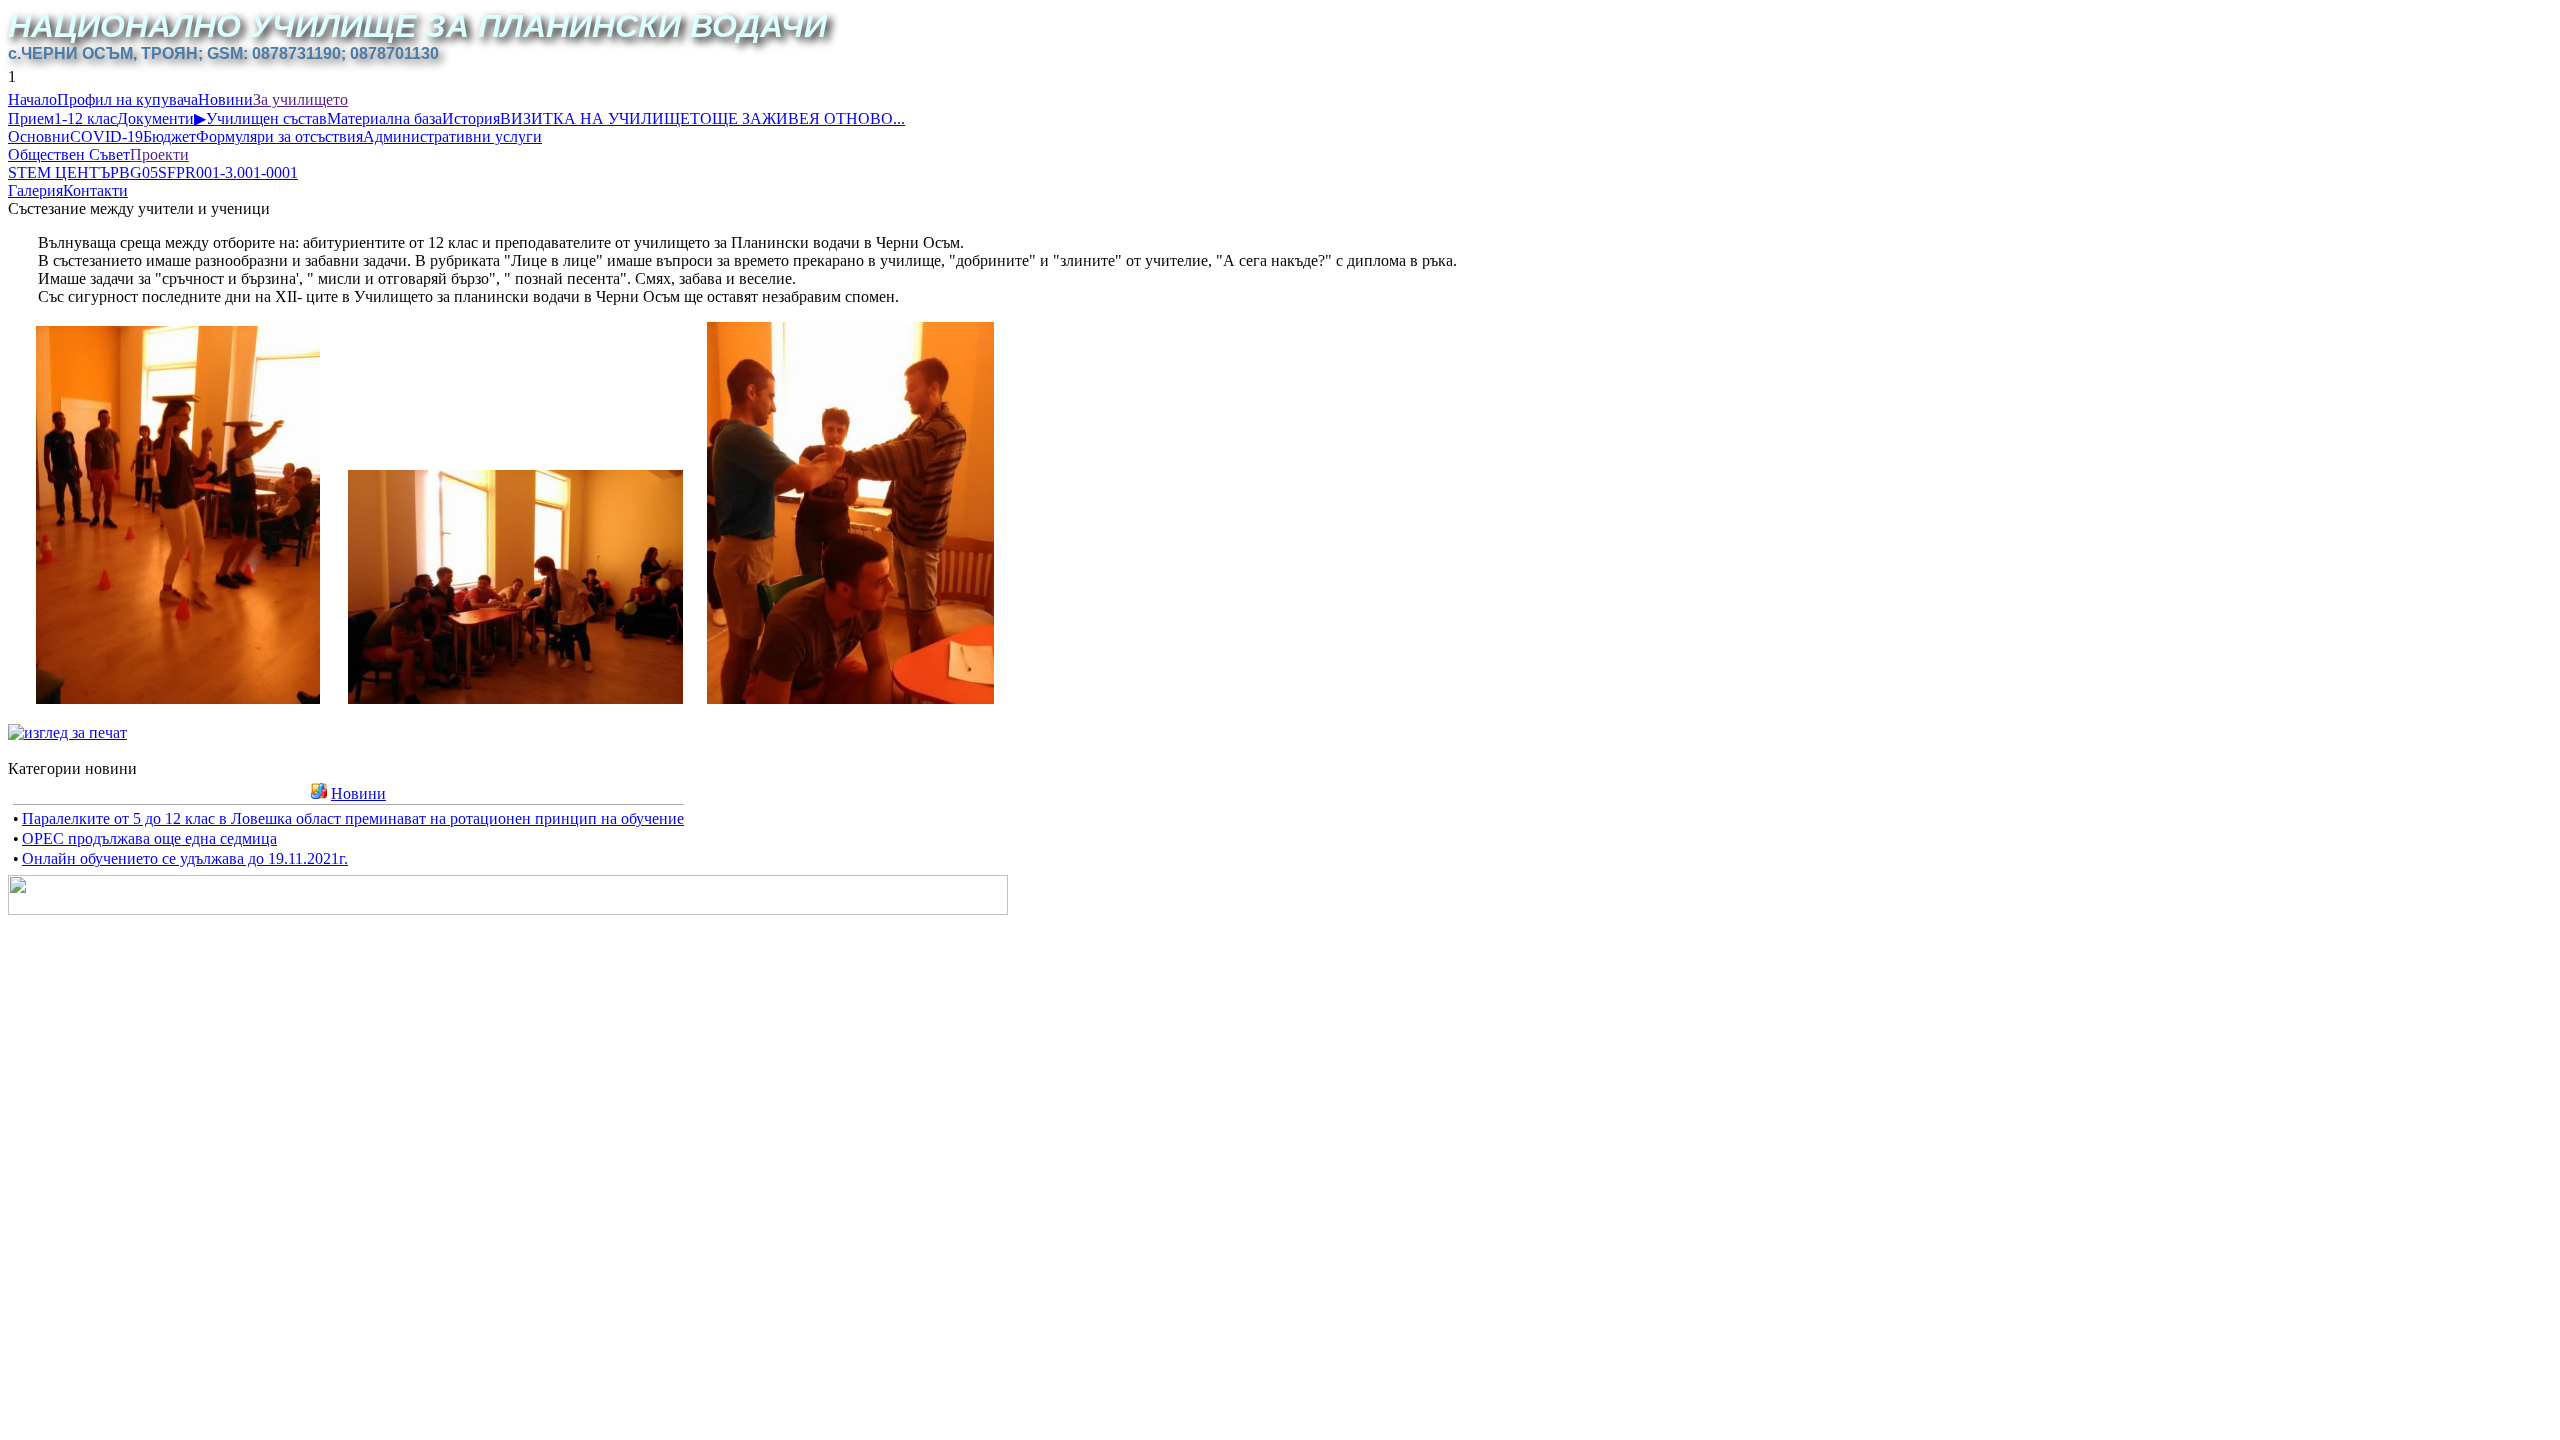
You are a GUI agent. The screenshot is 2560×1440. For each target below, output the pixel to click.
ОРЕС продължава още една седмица (149, 838)
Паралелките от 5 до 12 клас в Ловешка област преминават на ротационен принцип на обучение (353, 818)
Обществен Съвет (69, 154)
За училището (300, 99)
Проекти (159, 154)
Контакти (95, 190)
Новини (225, 99)
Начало (32, 99)
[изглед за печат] (67, 732)
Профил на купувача (127, 99)
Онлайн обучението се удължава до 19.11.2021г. (185, 858)
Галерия (35, 190)
